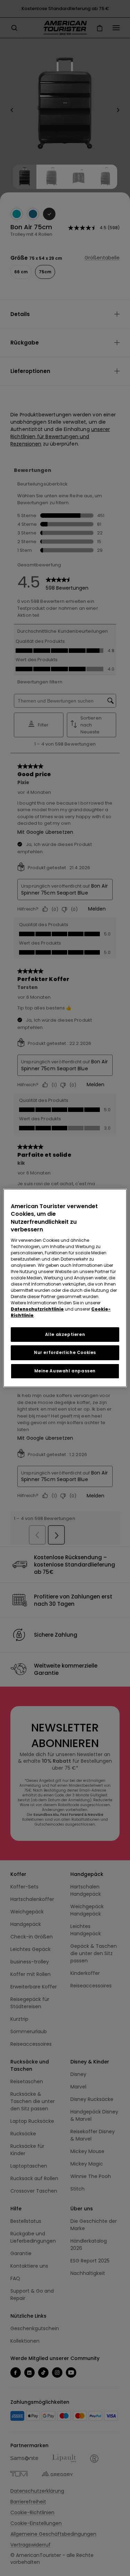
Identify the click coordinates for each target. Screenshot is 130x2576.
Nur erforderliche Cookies (65, 1352)
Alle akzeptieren (65, 1334)
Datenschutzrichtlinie (37, 1309)
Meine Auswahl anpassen (65, 1371)
